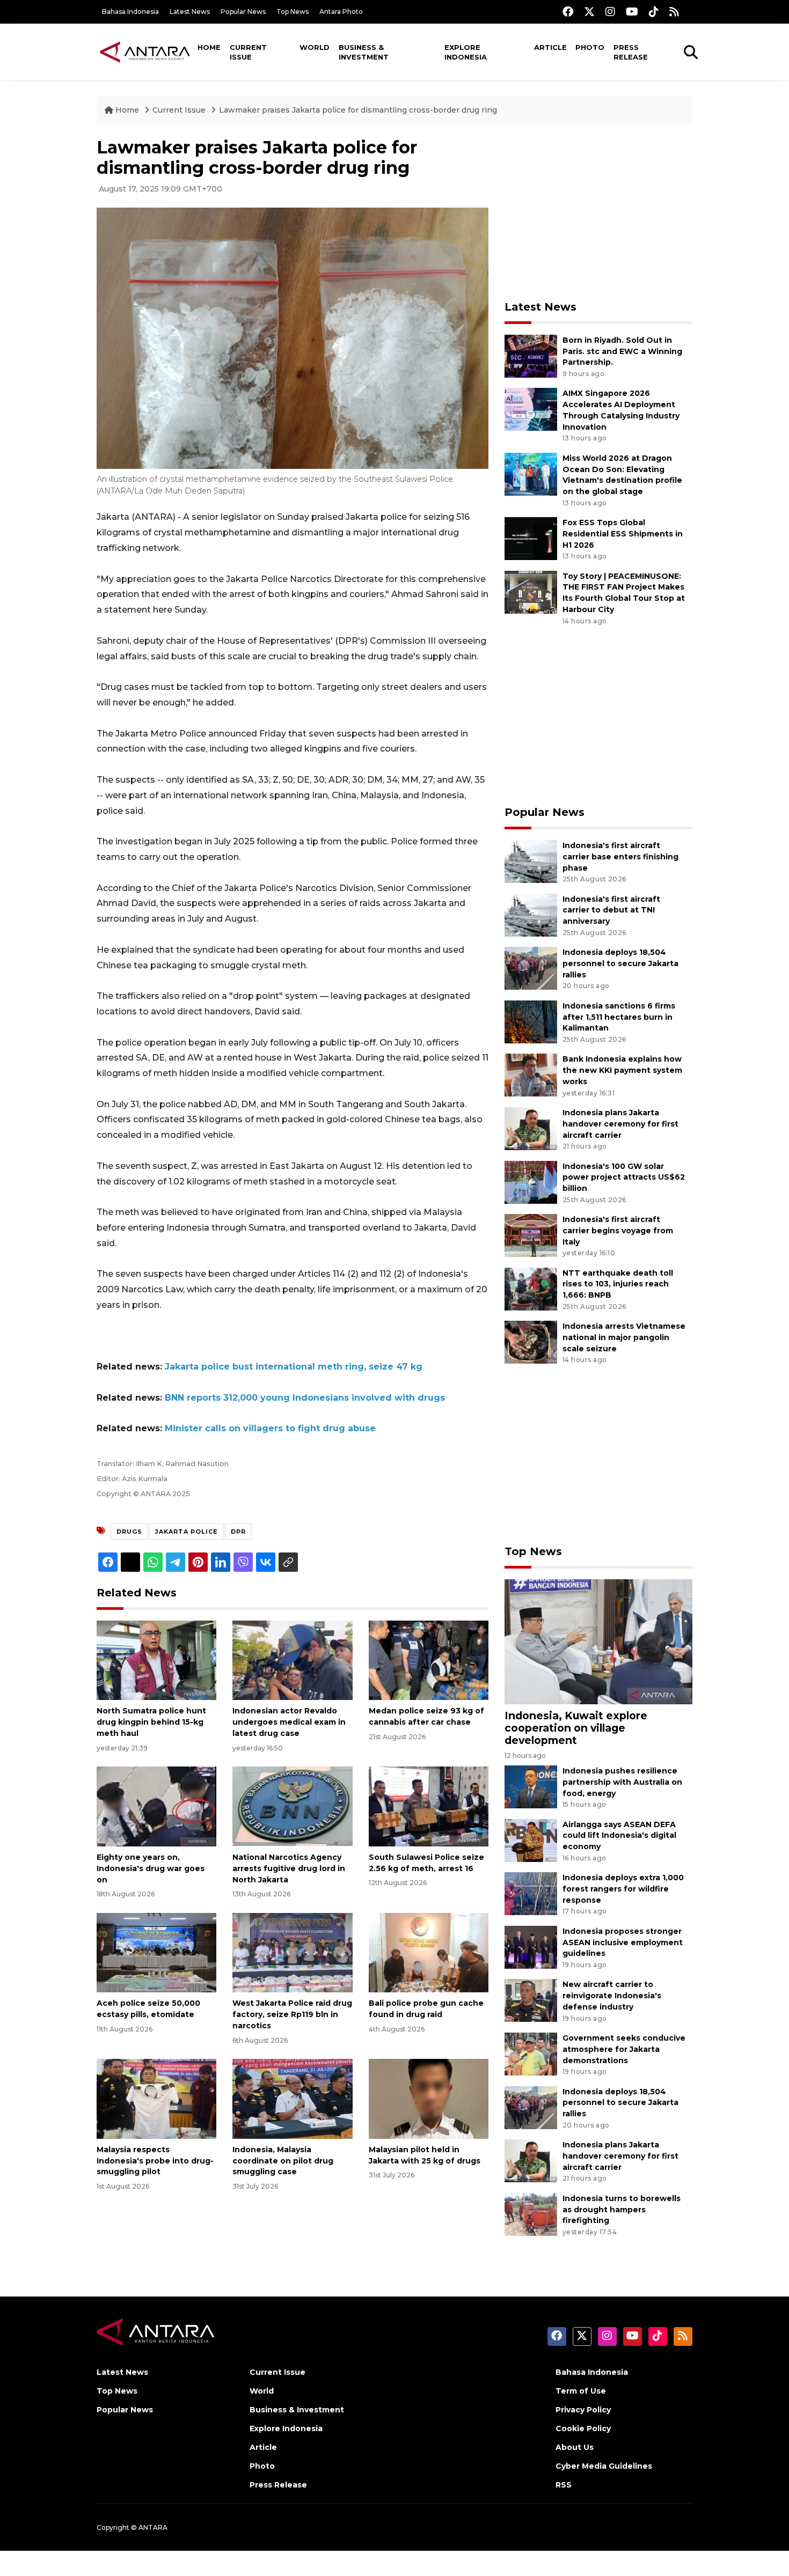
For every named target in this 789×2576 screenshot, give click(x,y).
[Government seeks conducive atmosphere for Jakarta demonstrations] (531, 2053)
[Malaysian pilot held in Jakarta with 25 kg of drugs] (429, 2098)
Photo (590, 47)
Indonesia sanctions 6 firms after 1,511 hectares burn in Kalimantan (619, 1017)
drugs (129, 1532)
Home (209, 47)
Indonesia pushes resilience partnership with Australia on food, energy (622, 1782)
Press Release (631, 52)
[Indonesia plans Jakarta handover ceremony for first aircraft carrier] (531, 1128)
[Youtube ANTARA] (632, 12)
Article (550, 47)
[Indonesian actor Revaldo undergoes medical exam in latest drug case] (292, 1659)
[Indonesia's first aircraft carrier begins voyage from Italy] (531, 1235)
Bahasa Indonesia (130, 12)
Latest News (190, 12)
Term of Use (581, 2391)
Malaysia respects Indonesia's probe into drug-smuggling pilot (155, 2161)
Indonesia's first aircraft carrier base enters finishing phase (620, 857)
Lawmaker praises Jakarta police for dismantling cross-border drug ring (358, 110)
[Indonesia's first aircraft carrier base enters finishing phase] (531, 861)
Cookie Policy (583, 2428)
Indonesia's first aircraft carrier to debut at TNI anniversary (611, 910)
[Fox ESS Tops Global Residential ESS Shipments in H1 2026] (531, 538)
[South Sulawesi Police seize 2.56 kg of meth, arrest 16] (429, 1806)
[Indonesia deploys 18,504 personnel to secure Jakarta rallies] (531, 967)
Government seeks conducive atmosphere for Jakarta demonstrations (624, 2049)
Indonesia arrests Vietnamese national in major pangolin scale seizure (624, 1337)
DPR (238, 1532)
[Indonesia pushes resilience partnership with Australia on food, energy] (531, 1786)
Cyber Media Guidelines (604, 2466)
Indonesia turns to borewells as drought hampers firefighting (622, 2210)
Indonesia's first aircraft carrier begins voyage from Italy (618, 1231)
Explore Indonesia (466, 52)
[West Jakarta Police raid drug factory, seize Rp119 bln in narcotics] (292, 1952)
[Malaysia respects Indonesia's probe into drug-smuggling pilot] (156, 2098)
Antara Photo (341, 12)
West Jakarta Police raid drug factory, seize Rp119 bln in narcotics (292, 2014)
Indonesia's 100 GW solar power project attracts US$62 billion (624, 1177)
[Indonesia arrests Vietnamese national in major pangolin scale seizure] (531, 1341)
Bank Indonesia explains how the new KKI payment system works (622, 1070)
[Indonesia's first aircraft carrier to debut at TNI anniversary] (531, 914)
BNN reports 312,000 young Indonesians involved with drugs (305, 1398)
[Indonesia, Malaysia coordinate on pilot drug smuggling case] (292, 2098)
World (315, 47)
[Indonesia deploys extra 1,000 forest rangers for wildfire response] (531, 1893)
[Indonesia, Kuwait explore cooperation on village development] (598, 1641)
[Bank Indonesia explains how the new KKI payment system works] (531, 1075)
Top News (293, 12)
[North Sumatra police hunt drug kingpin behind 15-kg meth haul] (156, 1659)
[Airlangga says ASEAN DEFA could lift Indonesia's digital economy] (531, 1840)
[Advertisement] (598, 212)
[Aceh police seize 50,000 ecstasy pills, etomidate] (156, 1952)
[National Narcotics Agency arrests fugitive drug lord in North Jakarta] (292, 1806)
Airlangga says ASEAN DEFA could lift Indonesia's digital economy (619, 1836)
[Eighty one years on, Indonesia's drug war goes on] (156, 1806)
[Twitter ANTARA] (589, 12)
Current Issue (248, 52)
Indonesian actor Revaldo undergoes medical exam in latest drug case (289, 1722)
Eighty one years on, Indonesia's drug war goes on (151, 1868)
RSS (564, 2485)
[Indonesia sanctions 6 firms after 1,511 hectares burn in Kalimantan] (531, 1021)
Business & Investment (364, 52)
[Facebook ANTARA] (568, 12)
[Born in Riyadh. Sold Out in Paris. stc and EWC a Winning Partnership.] (531, 355)
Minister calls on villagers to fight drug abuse (270, 1428)
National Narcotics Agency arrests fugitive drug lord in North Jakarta (289, 1868)
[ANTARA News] (145, 51)
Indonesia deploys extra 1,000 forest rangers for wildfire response (623, 1889)
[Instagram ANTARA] (610, 12)
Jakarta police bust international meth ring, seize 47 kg (294, 1367)
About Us (575, 2447)
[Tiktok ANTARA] (654, 12)
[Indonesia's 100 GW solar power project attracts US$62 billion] (531, 1182)
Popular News (243, 12)
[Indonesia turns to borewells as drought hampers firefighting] (531, 2214)
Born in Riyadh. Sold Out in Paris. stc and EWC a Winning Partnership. (622, 351)
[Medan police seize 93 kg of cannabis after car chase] (429, 1659)
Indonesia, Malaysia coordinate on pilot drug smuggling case (283, 2161)
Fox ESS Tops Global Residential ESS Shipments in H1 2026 (623, 534)
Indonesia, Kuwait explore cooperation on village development (576, 1728)
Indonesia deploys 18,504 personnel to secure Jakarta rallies (620, 963)
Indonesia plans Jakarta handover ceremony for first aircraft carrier (620, 1124)
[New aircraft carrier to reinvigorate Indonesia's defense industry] (531, 2000)
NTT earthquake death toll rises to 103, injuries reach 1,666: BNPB (618, 1284)
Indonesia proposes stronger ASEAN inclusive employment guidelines (623, 1942)
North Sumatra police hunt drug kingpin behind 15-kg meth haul (151, 1722)
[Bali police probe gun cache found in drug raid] (429, 1952)
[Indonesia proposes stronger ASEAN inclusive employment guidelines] (531, 1946)
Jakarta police (187, 1532)
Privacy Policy (583, 2410)
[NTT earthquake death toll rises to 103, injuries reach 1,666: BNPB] (531, 1288)
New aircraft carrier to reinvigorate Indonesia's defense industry (612, 1996)
